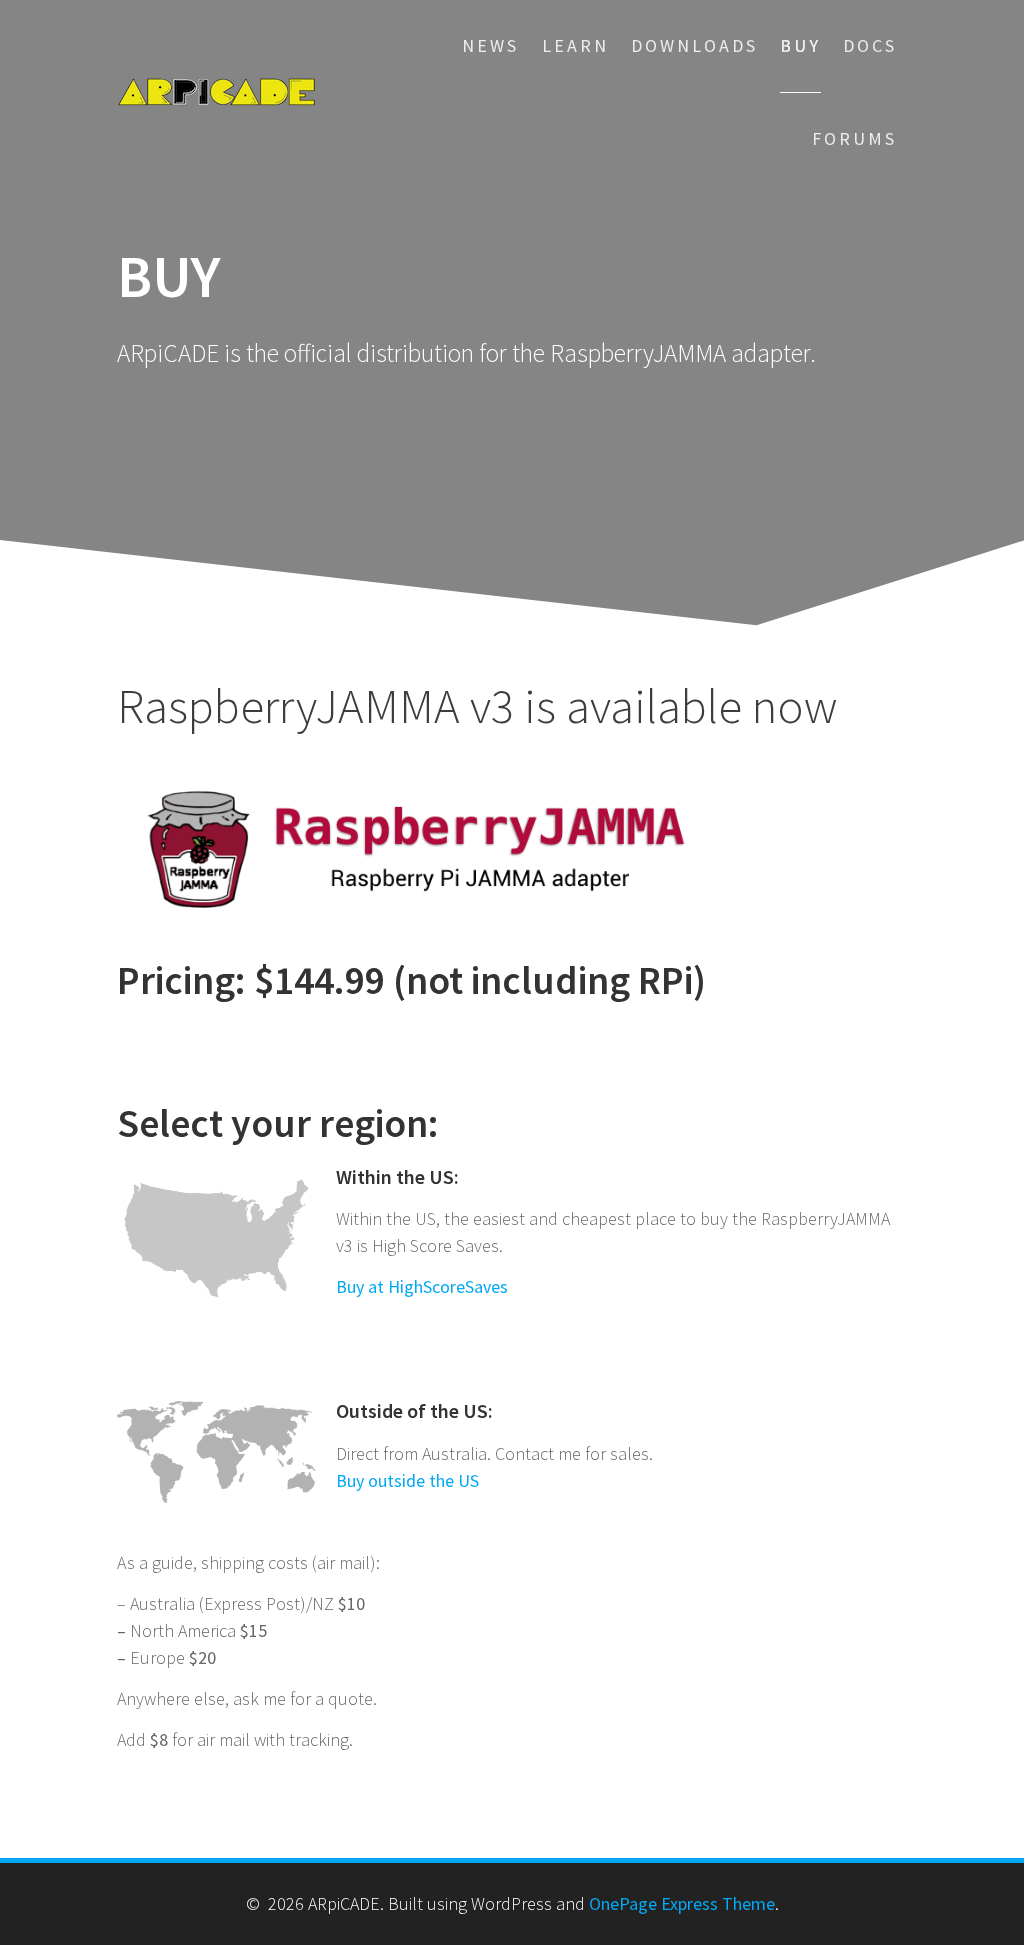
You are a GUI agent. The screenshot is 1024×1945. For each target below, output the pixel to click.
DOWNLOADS (694, 45)
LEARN (575, 45)
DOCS (870, 45)
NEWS (490, 45)
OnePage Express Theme (682, 1903)
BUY (800, 45)
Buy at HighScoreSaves (422, 1286)
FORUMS (854, 138)
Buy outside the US (407, 1480)
